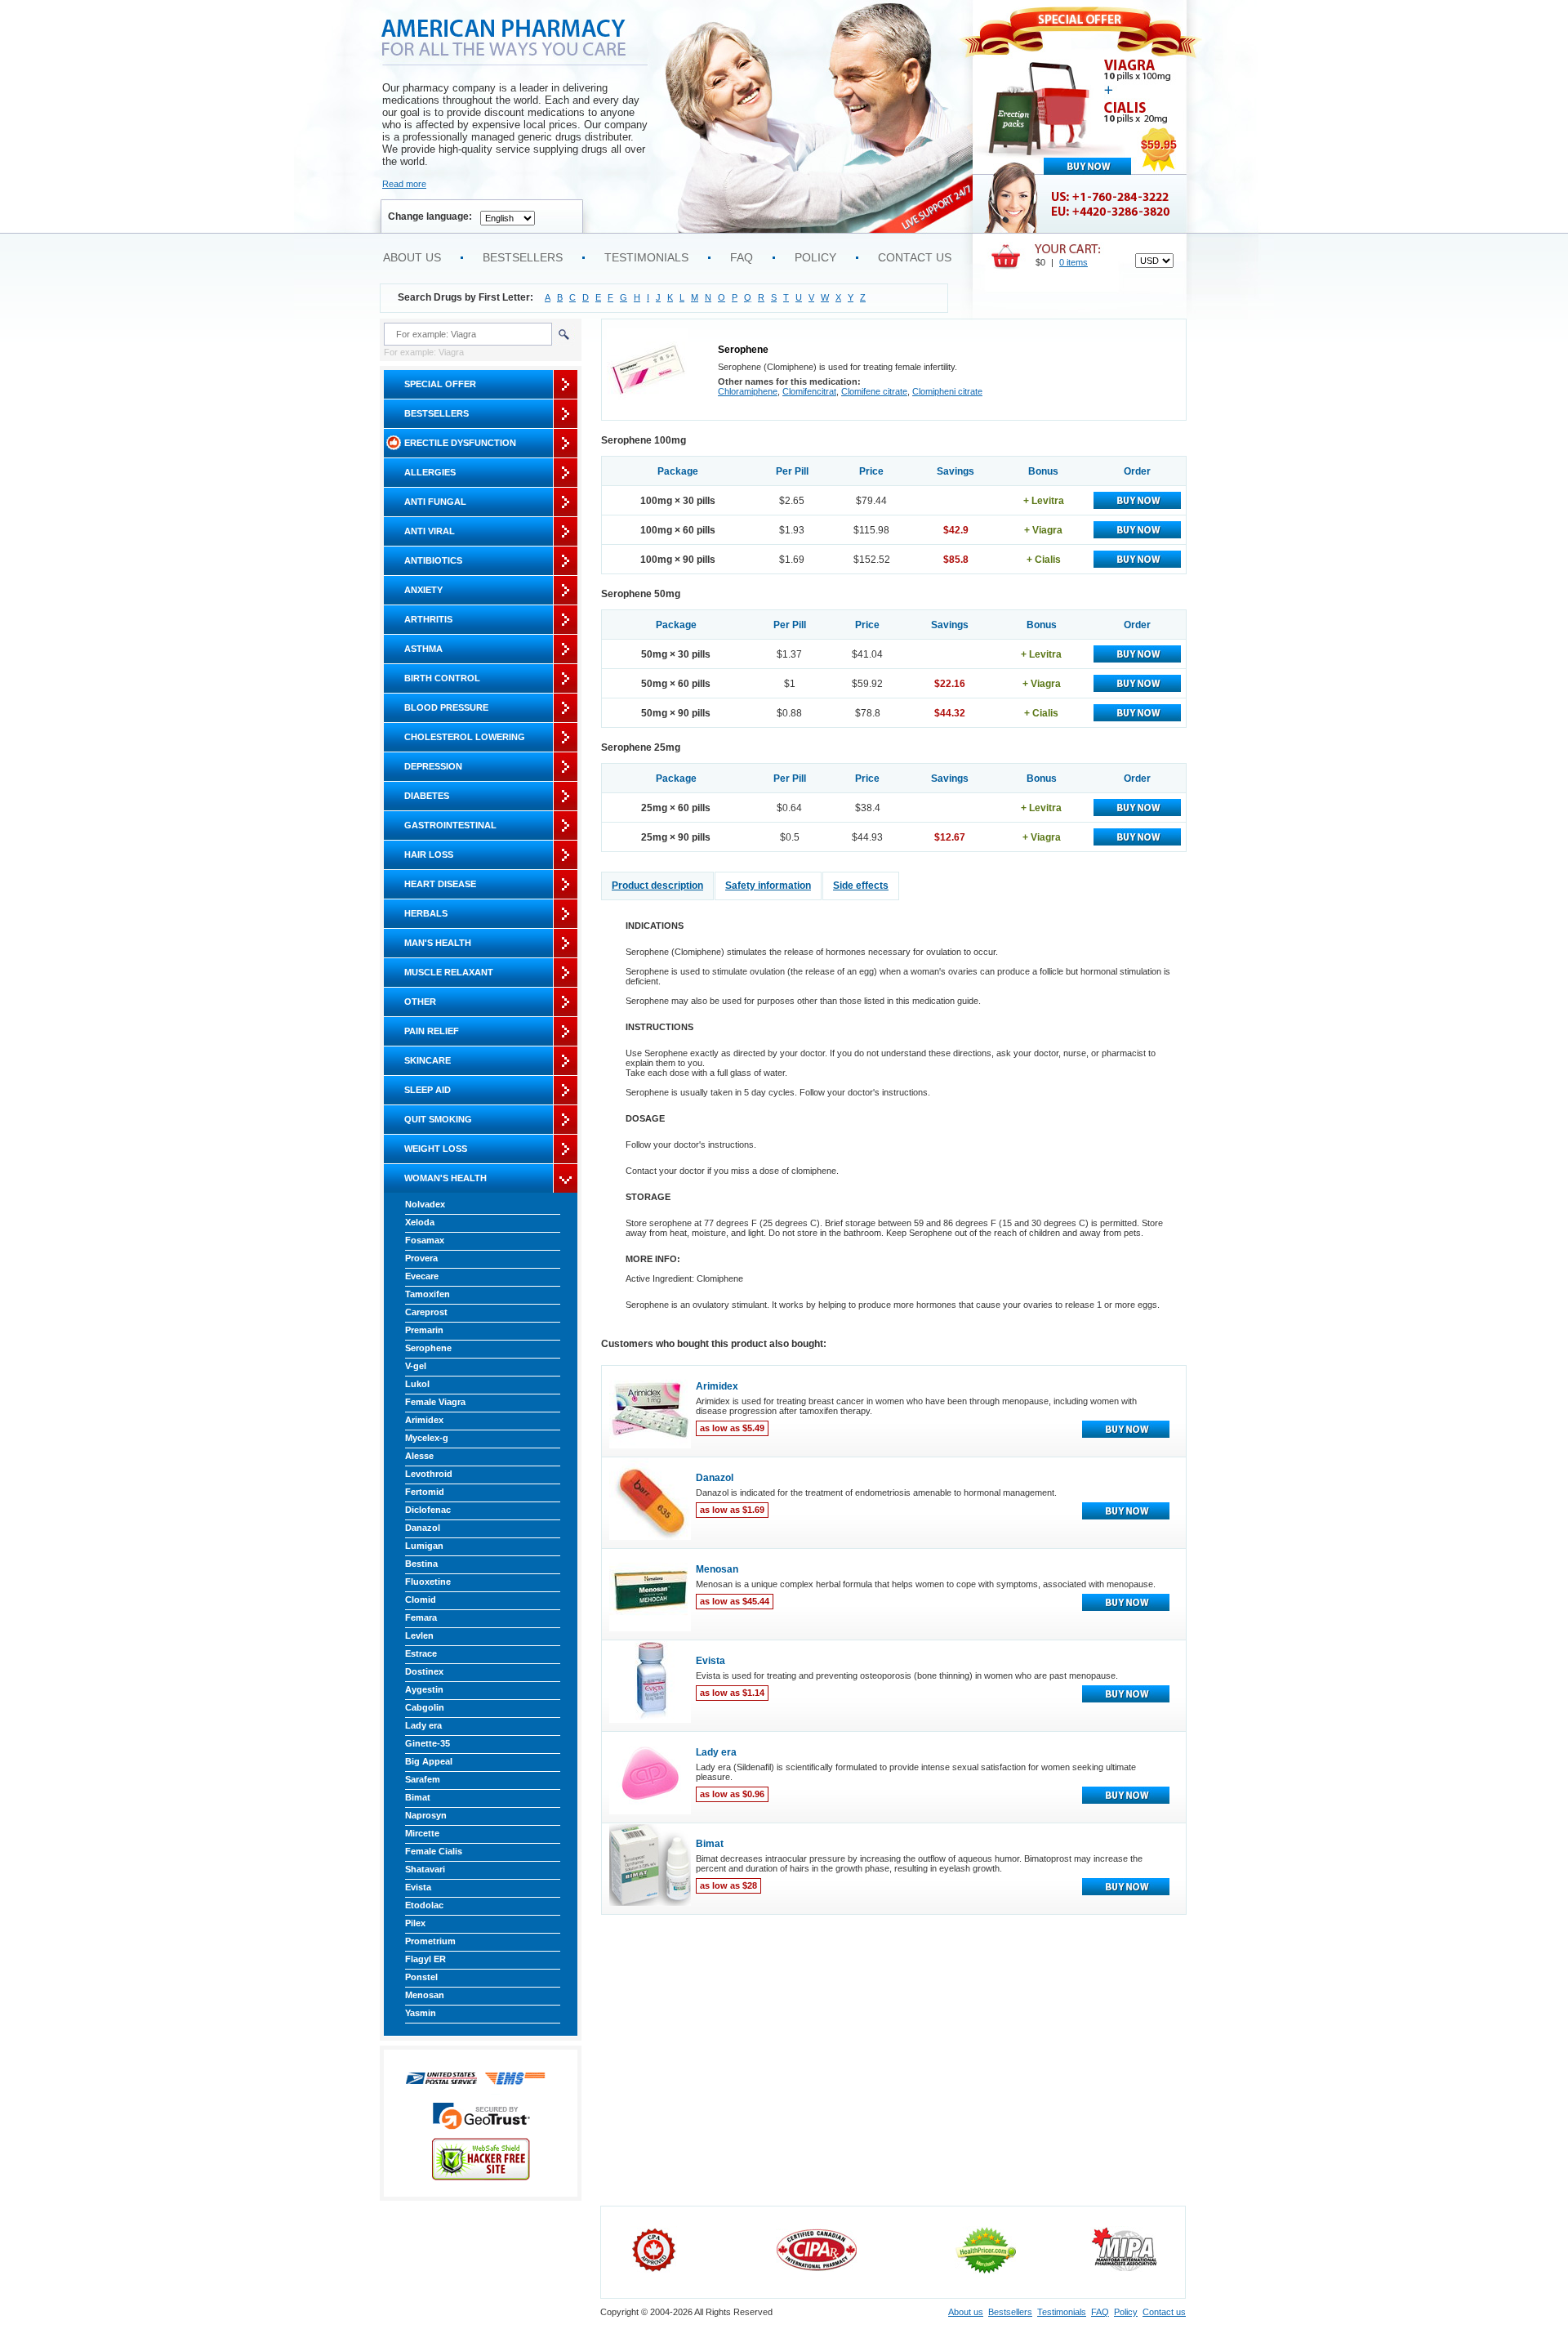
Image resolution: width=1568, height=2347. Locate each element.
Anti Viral (430, 531)
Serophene (428, 1348)
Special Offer (440, 384)
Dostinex (424, 1671)
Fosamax (425, 1240)
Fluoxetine (428, 1582)
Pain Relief (432, 1031)
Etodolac (424, 1905)
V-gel (416, 1366)
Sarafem (423, 1779)
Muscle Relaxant (449, 972)
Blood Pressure (446, 707)
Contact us (915, 257)
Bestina (421, 1564)
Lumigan (424, 1546)
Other (420, 1002)
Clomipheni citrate (947, 391)
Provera (421, 1258)
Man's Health (438, 943)
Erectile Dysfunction (460, 443)
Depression (433, 766)
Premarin (424, 1330)
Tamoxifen (428, 1294)
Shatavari (425, 1869)
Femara (421, 1617)
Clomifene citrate (874, 391)
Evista (418, 1887)
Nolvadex (425, 1204)
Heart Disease (440, 884)
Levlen (419, 1635)
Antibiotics (433, 560)
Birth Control (442, 678)
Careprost (426, 1312)
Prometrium (430, 1941)
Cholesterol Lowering (465, 737)
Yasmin (421, 2013)
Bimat (418, 1797)
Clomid (421, 1600)
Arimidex (424, 1420)
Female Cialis (434, 1851)
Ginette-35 (428, 1743)
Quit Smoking (438, 1119)
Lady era (423, 1725)
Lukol (417, 1384)
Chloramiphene (748, 391)
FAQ (742, 257)
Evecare (422, 1276)
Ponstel (421, 1977)
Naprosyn (426, 1815)
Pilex (415, 1923)
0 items (1074, 262)
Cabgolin (425, 1707)
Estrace (421, 1653)
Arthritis (428, 619)
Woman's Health (445, 1178)
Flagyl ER (425, 1959)
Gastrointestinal (450, 825)
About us (412, 257)
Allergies (430, 472)
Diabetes (427, 796)
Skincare (428, 1060)
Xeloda (420, 1222)
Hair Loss (429, 854)
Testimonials (646, 257)
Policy (815, 257)
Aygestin (424, 1689)
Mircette (422, 1833)
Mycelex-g (427, 1438)
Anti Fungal (435, 502)
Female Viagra (435, 1402)
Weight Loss (436, 1149)
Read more (404, 184)
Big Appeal (429, 1761)
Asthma (423, 649)
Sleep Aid (428, 1090)
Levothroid (429, 1474)
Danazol (423, 1528)
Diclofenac (428, 1510)
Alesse (419, 1456)
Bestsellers (523, 257)
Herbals (426, 913)
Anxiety (423, 590)
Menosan (425, 1995)
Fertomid (425, 1492)
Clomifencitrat (809, 391)
